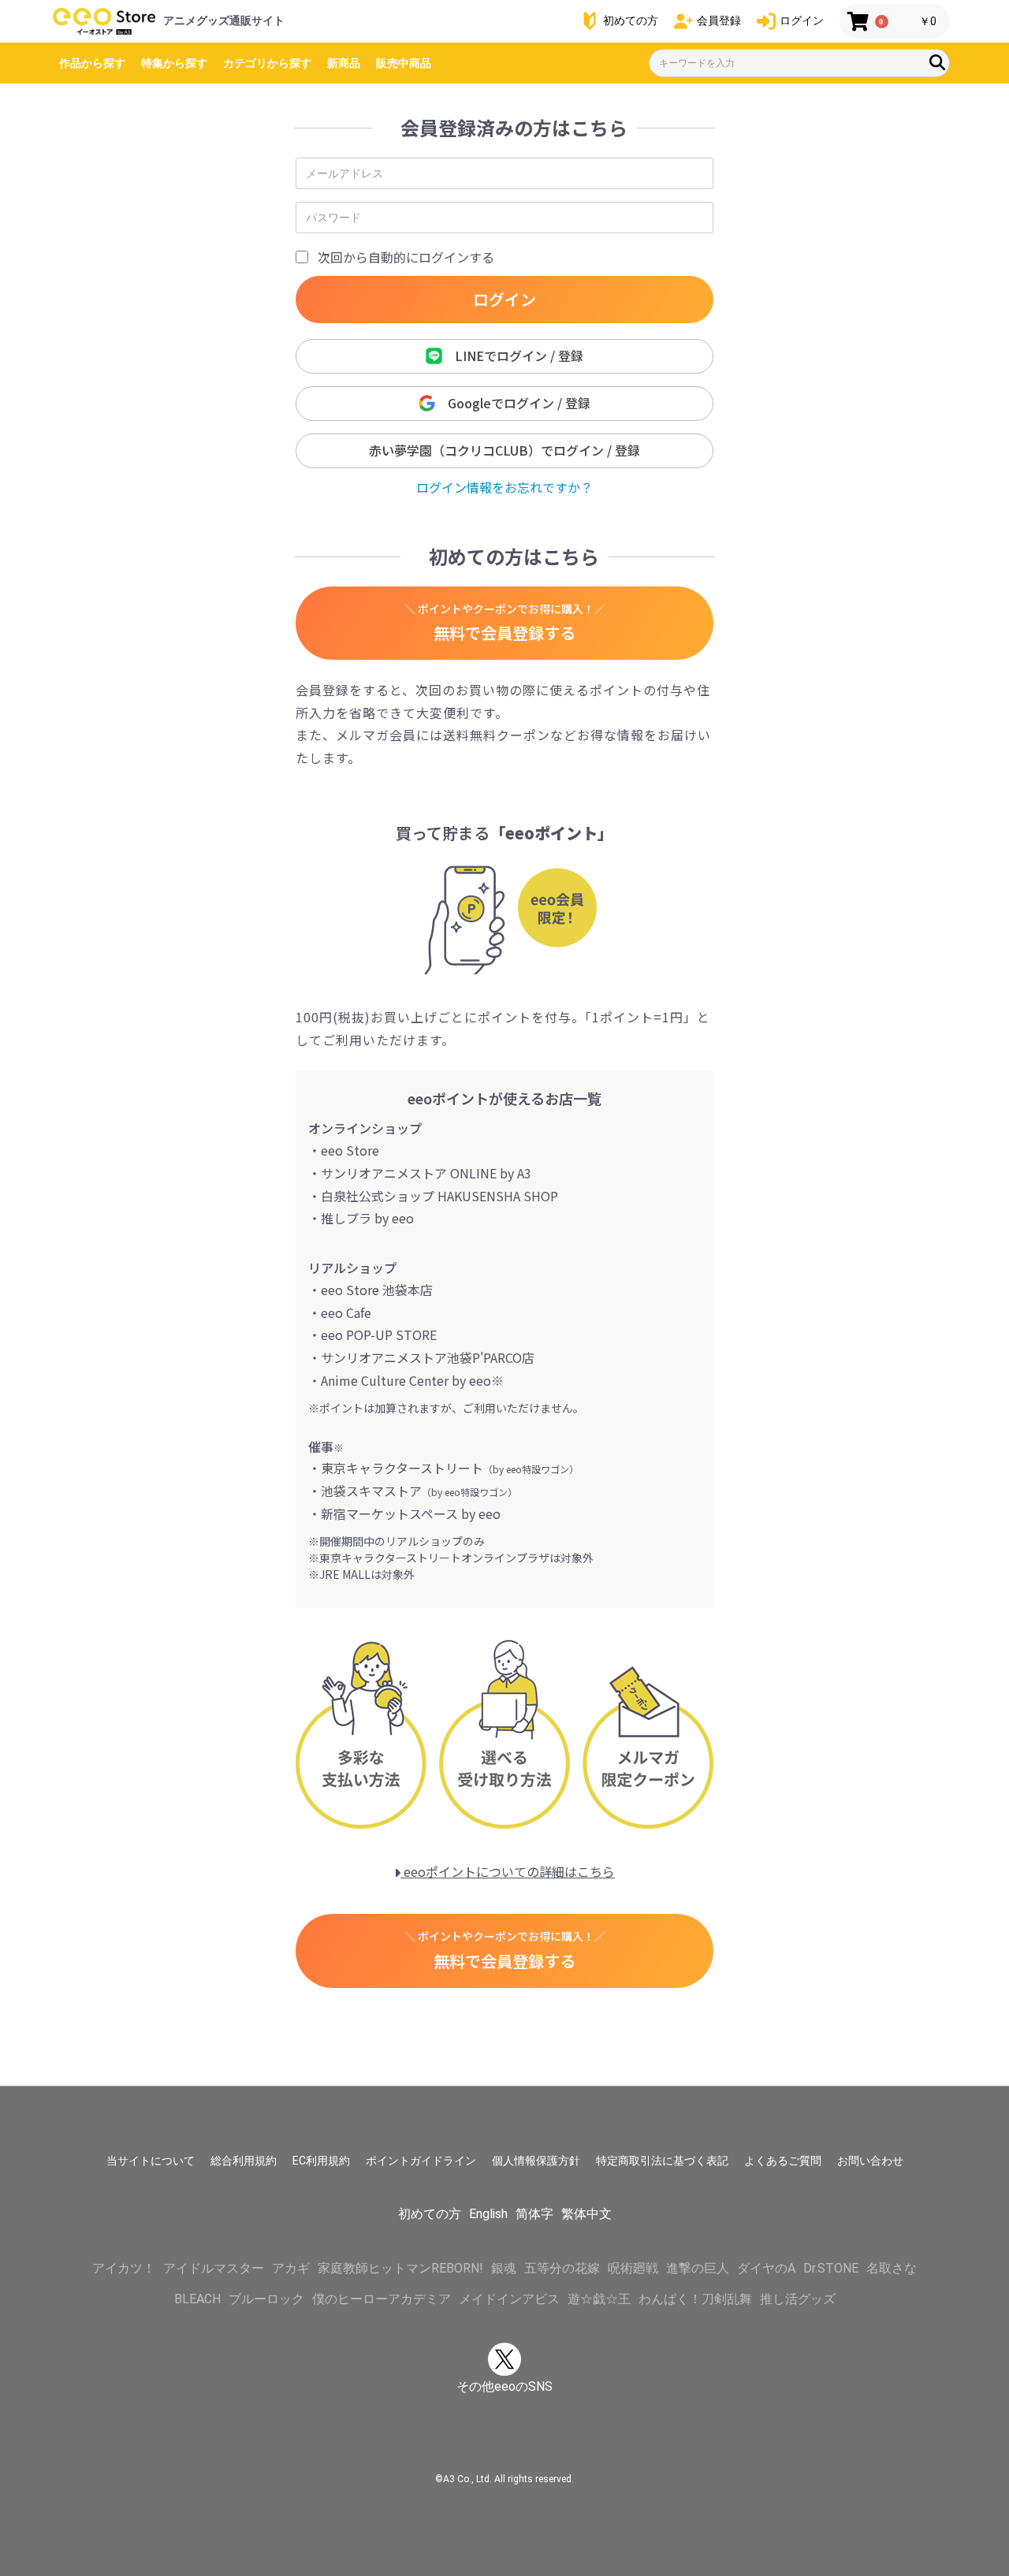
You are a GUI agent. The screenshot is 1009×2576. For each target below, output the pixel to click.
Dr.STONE (831, 2268)
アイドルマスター (214, 2268)
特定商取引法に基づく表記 (662, 2161)
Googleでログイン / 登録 (513, 403)
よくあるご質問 (783, 2161)
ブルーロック (266, 2299)
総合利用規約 (244, 2161)
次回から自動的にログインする (406, 257)
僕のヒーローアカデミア (382, 2299)
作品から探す (92, 63)
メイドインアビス (509, 2299)
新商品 (344, 63)
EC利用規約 (321, 2161)
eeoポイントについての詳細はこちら (508, 1871)
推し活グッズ (798, 2299)
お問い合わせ (870, 2161)
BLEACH (197, 2299)
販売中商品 (404, 63)
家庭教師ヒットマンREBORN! (400, 2268)
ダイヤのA (766, 2268)
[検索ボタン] (937, 62)
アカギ (291, 2268)
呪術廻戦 (633, 2268)
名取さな (892, 2268)
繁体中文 (586, 2214)
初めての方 (430, 2214)
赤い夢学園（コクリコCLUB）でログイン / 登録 (504, 450)
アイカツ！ (124, 2268)
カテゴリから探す (267, 63)
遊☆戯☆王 (599, 2299)
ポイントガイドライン (421, 2161)
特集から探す (174, 63)
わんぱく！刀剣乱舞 (695, 2299)
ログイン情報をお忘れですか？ (504, 487)
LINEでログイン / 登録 (513, 356)
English (488, 2214)
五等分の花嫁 (562, 2268)
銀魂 (504, 2268)
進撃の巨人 (698, 2268)
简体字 (534, 2214)
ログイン (504, 299)
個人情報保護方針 (536, 2161)
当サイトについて (151, 2161)
